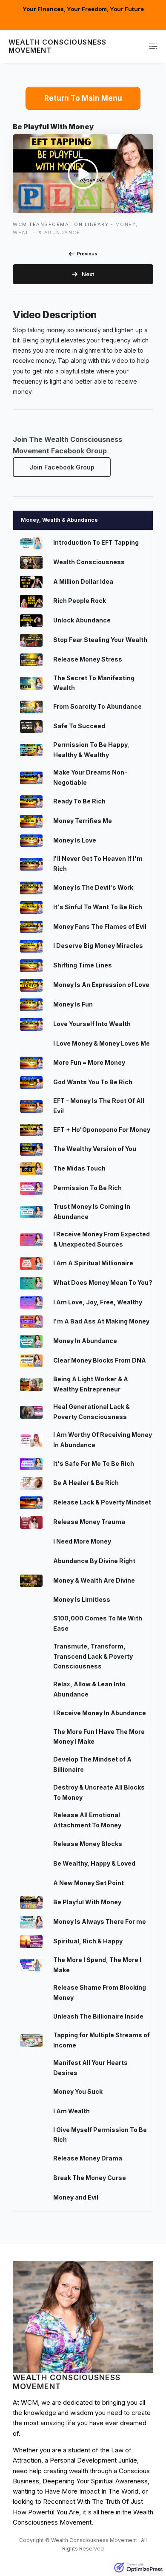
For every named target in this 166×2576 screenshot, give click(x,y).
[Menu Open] (142, 46)
